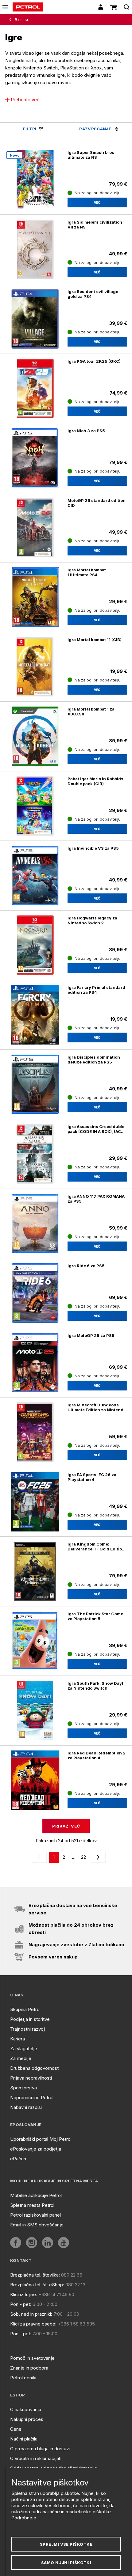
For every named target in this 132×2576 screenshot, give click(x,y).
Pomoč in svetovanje (32, 2358)
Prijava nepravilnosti (31, 2078)
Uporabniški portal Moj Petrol (41, 2139)
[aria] (16, 2243)
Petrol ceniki (23, 2378)
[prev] (41, 1857)
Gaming (21, 19)
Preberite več (25, 100)
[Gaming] (12, 20)
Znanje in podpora (29, 2368)
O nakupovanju (26, 2409)
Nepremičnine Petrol (32, 2097)
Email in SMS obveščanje (37, 2225)
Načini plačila (24, 2439)
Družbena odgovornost (34, 2068)
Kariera (17, 2039)
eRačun (18, 2159)
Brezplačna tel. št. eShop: (37, 2285)
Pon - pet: (21, 2304)
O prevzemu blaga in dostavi (40, 2449)
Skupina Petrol (25, 2009)
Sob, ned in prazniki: (31, 2314)
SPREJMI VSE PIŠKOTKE (66, 2544)
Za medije (21, 2058)
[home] (28, 7)
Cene (16, 2429)
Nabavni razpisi (26, 2107)
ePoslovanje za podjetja (36, 2149)
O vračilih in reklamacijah (36, 2458)
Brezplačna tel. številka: (35, 2275)
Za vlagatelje (24, 2049)
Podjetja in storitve (30, 2019)
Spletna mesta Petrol (32, 2205)
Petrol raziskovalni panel (35, 2215)
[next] (97, 1857)
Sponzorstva (23, 2088)
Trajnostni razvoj (27, 2029)
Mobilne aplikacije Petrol (36, 2195)
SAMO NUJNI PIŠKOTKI (66, 2563)
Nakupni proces (27, 2419)
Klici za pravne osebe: (33, 2324)
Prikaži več (66, 1826)
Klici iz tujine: (24, 2294)
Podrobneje (24, 2518)
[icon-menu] (5, 7)
